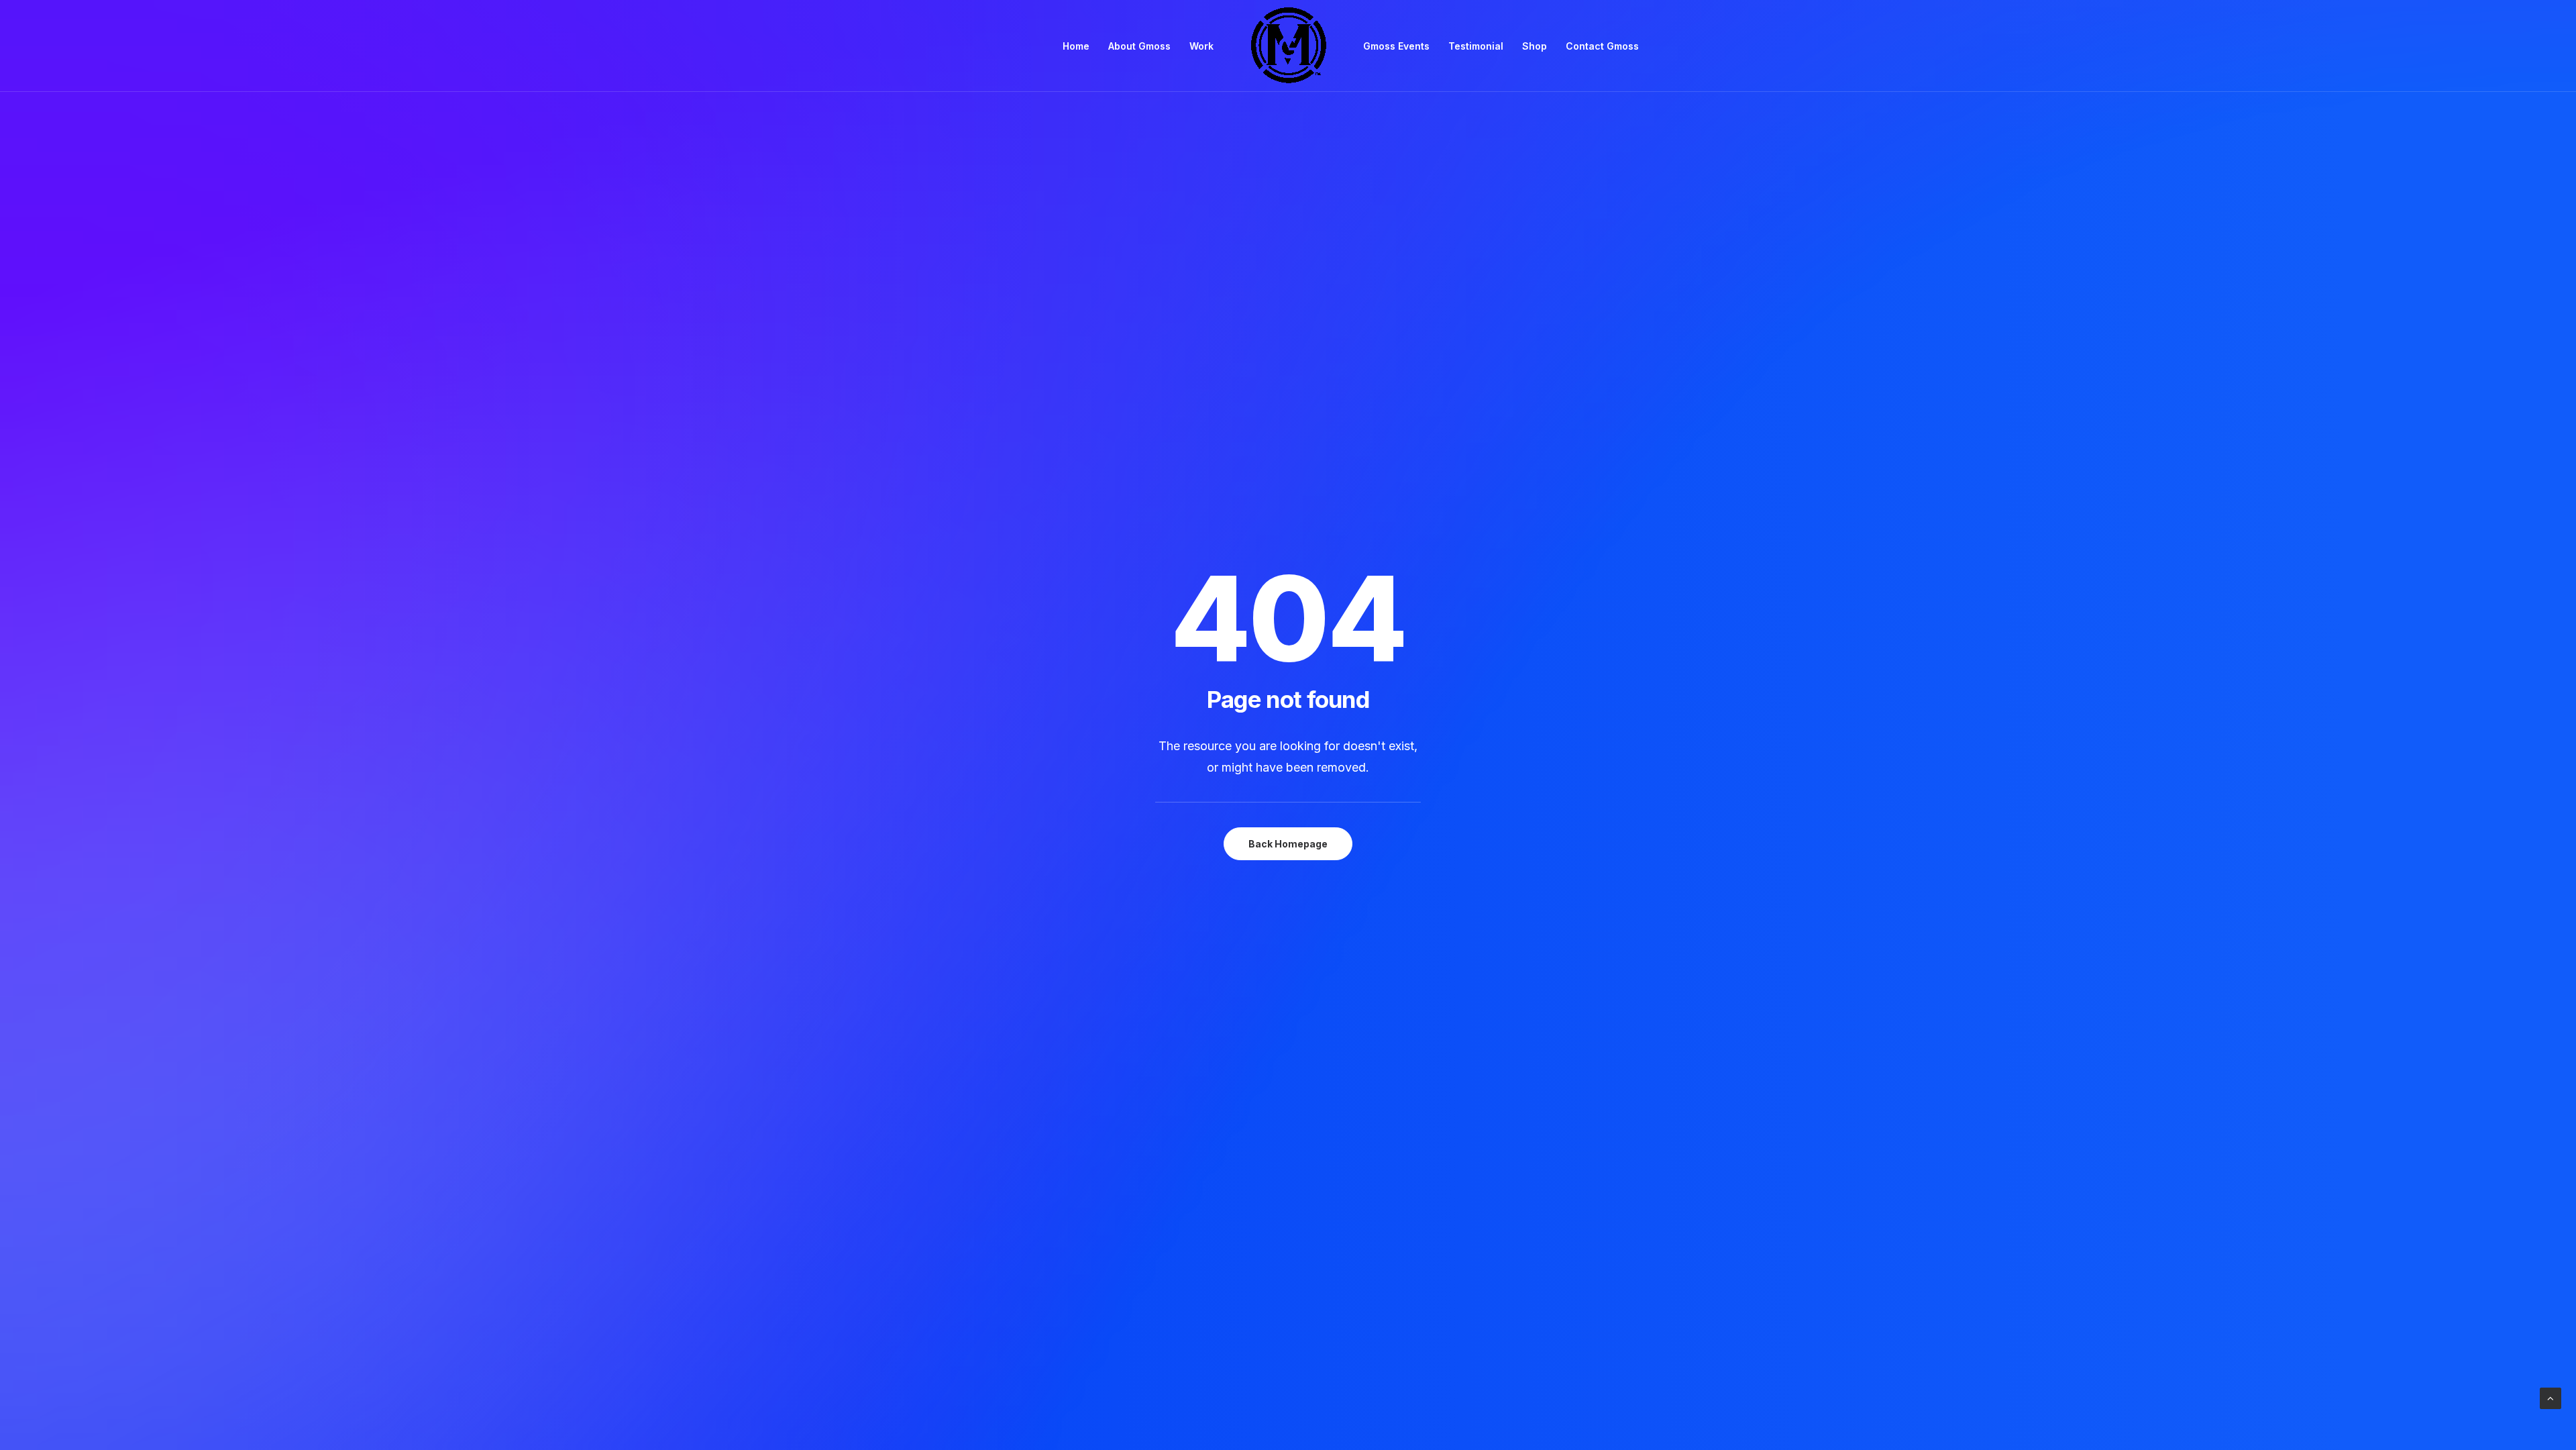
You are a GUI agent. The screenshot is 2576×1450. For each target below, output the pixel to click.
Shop (1535, 46)
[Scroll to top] (2551, 1397)
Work (1201, 46)
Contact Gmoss (1602, 46)
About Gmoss (1139, 46)
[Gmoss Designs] (1288, 46)
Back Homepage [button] (1288, 844)
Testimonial (1476, 46)
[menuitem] (1076, 46)
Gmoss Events (1396, 46)
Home (1076, 46)
